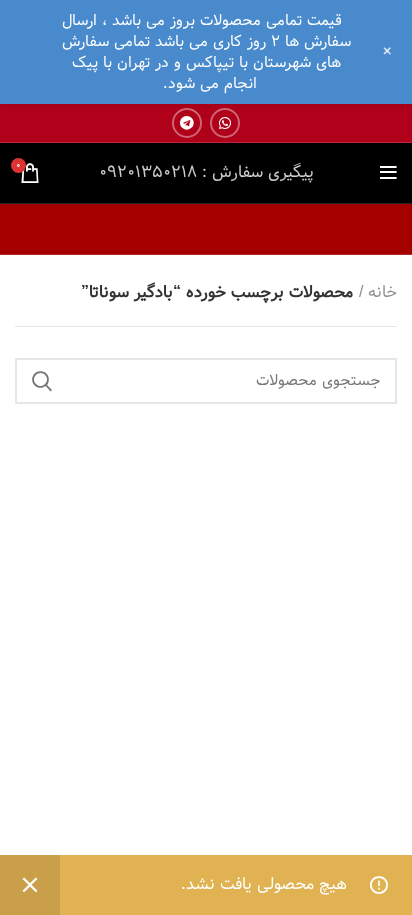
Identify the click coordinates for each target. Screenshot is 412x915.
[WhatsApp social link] (225, 123)
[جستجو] (42, 381)
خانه (382, 293)
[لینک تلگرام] (187, 123)
